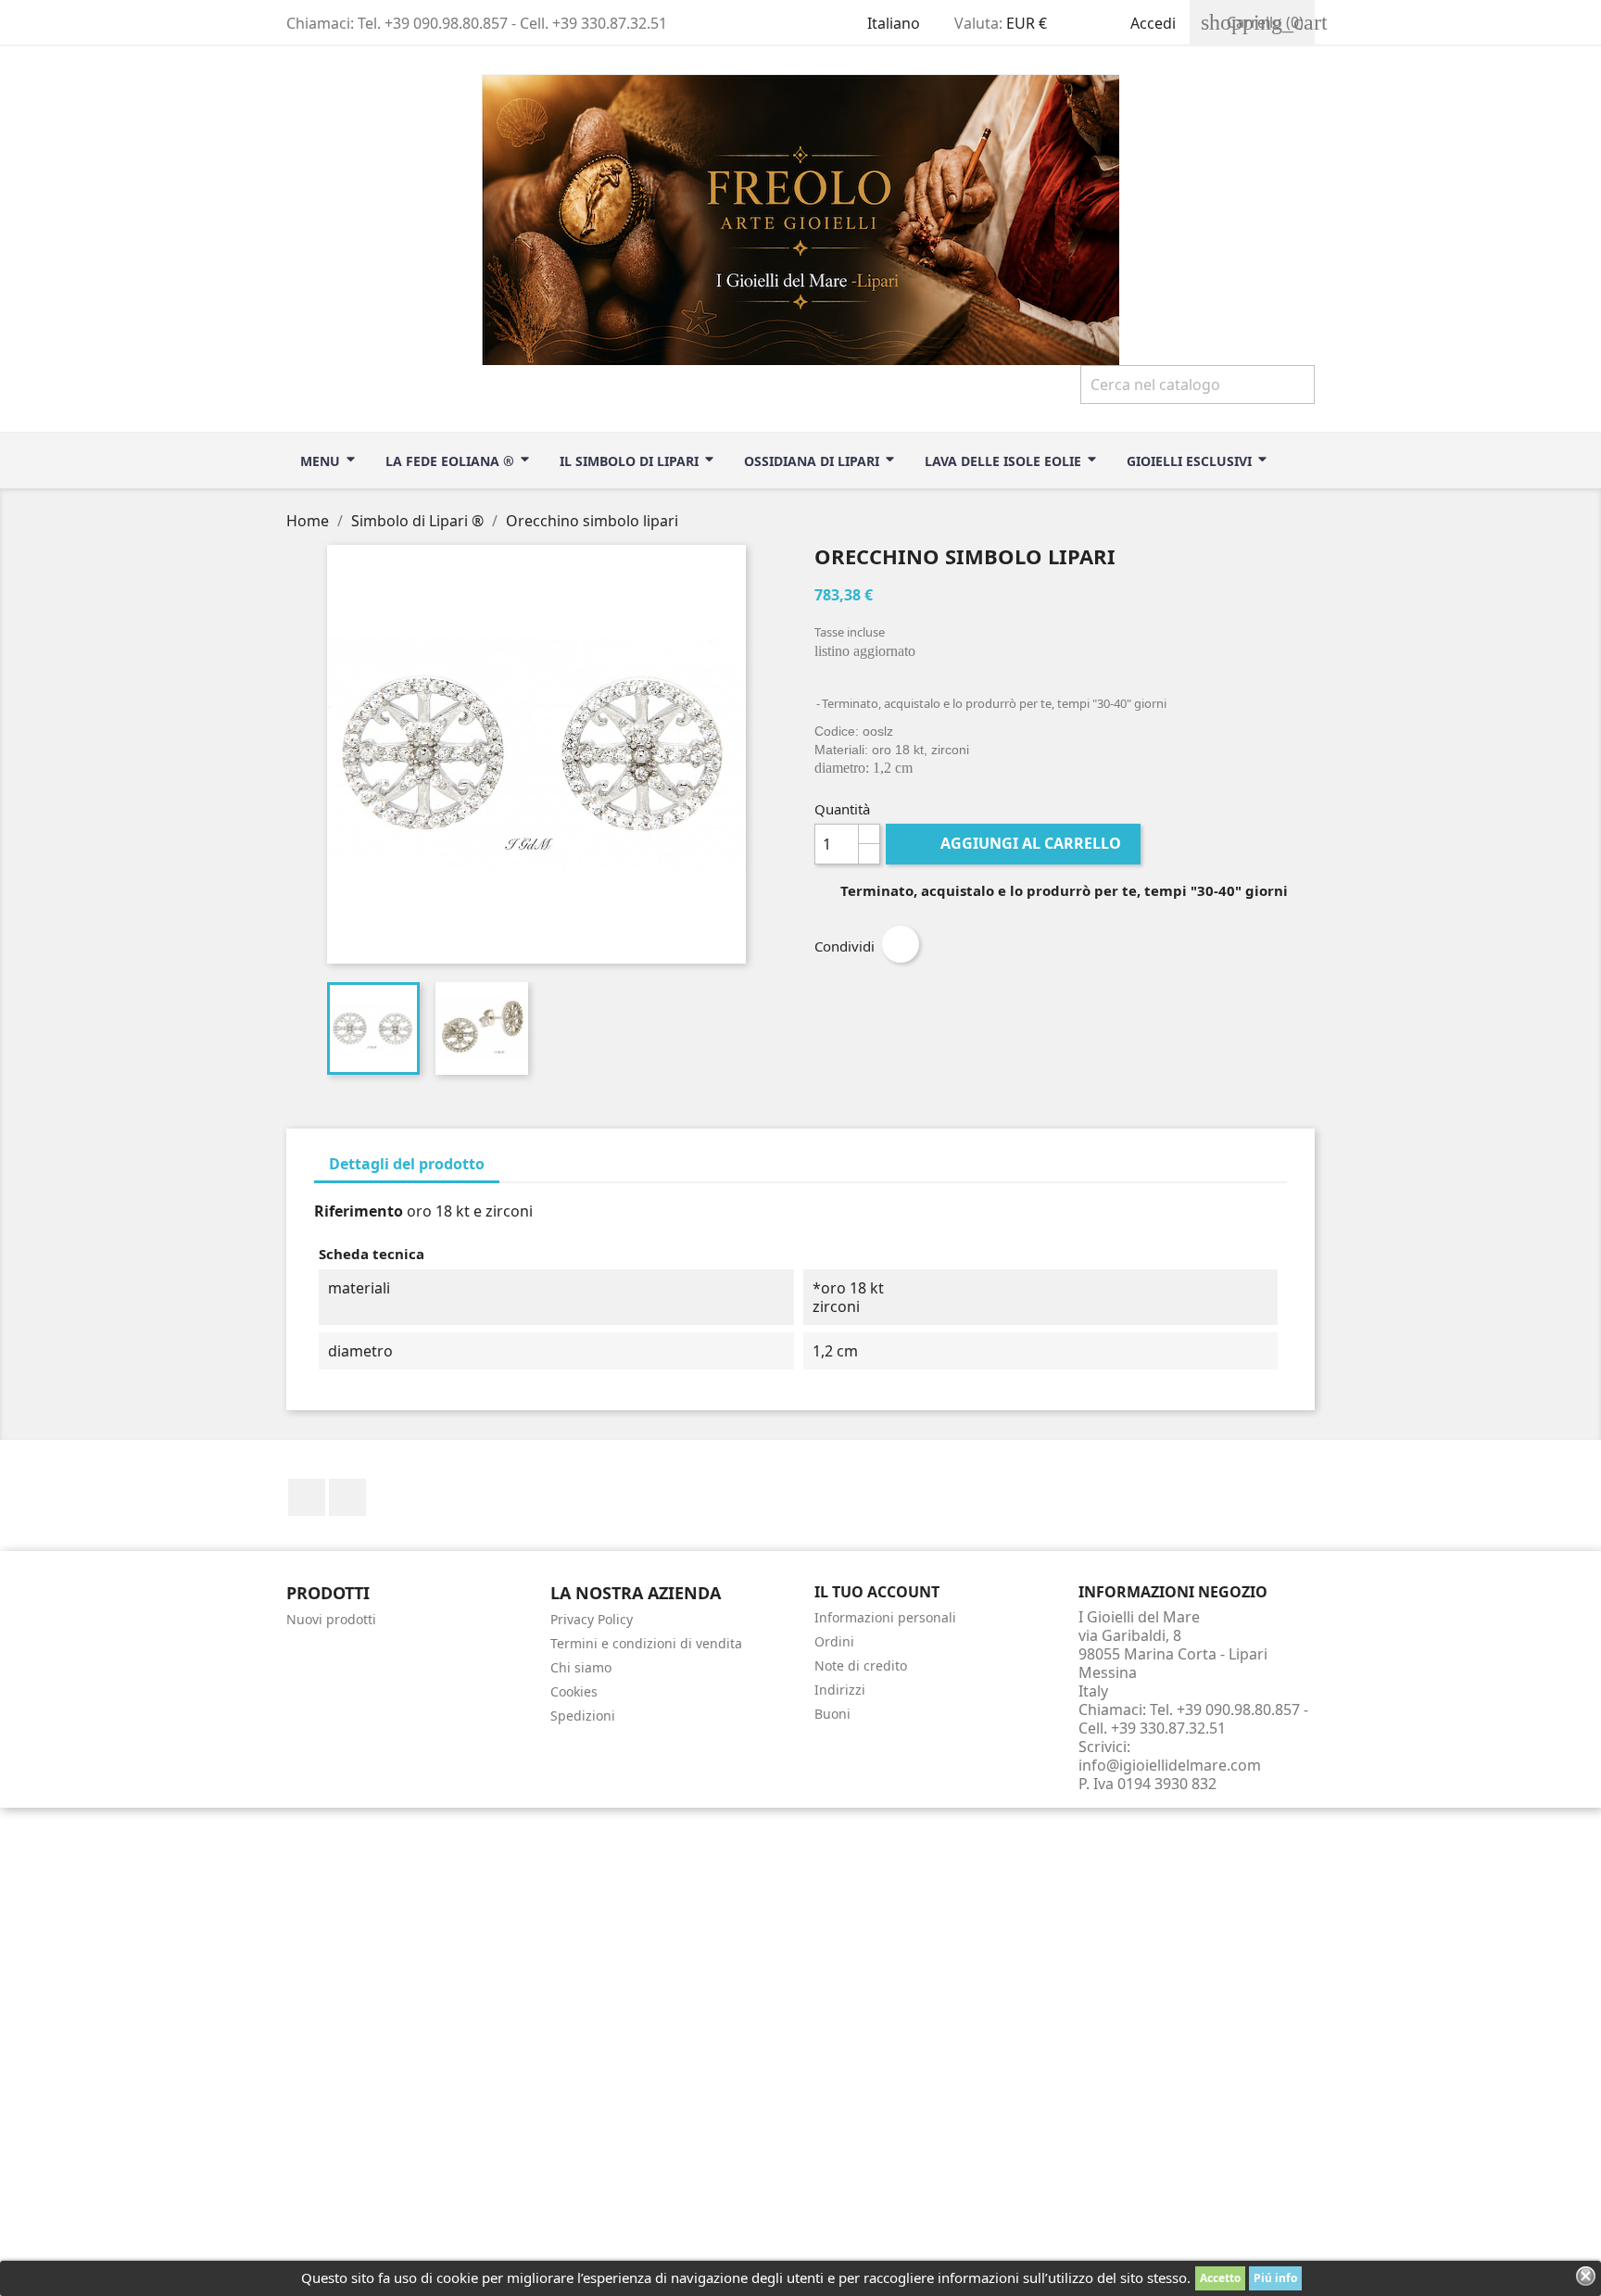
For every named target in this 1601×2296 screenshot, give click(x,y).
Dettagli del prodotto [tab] (407, 1164)
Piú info (1275, 2278)
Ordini (834, 1641)
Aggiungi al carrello (1015, 843)
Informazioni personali (885, 1617)
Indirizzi (840, 1690)
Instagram (347, 1497)
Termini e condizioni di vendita (646, 1643)
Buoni (832, 1714)
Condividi (901, 944)
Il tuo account (877, 1592)
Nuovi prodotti (331, 1619)
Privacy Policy (592, 1619)
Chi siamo (581, 1667)
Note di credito (861, 1665)
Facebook (307, 1497)
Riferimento (359, 1211)
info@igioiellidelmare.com (1170, 1765)
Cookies (574, 1691)
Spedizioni (583, 1716)
